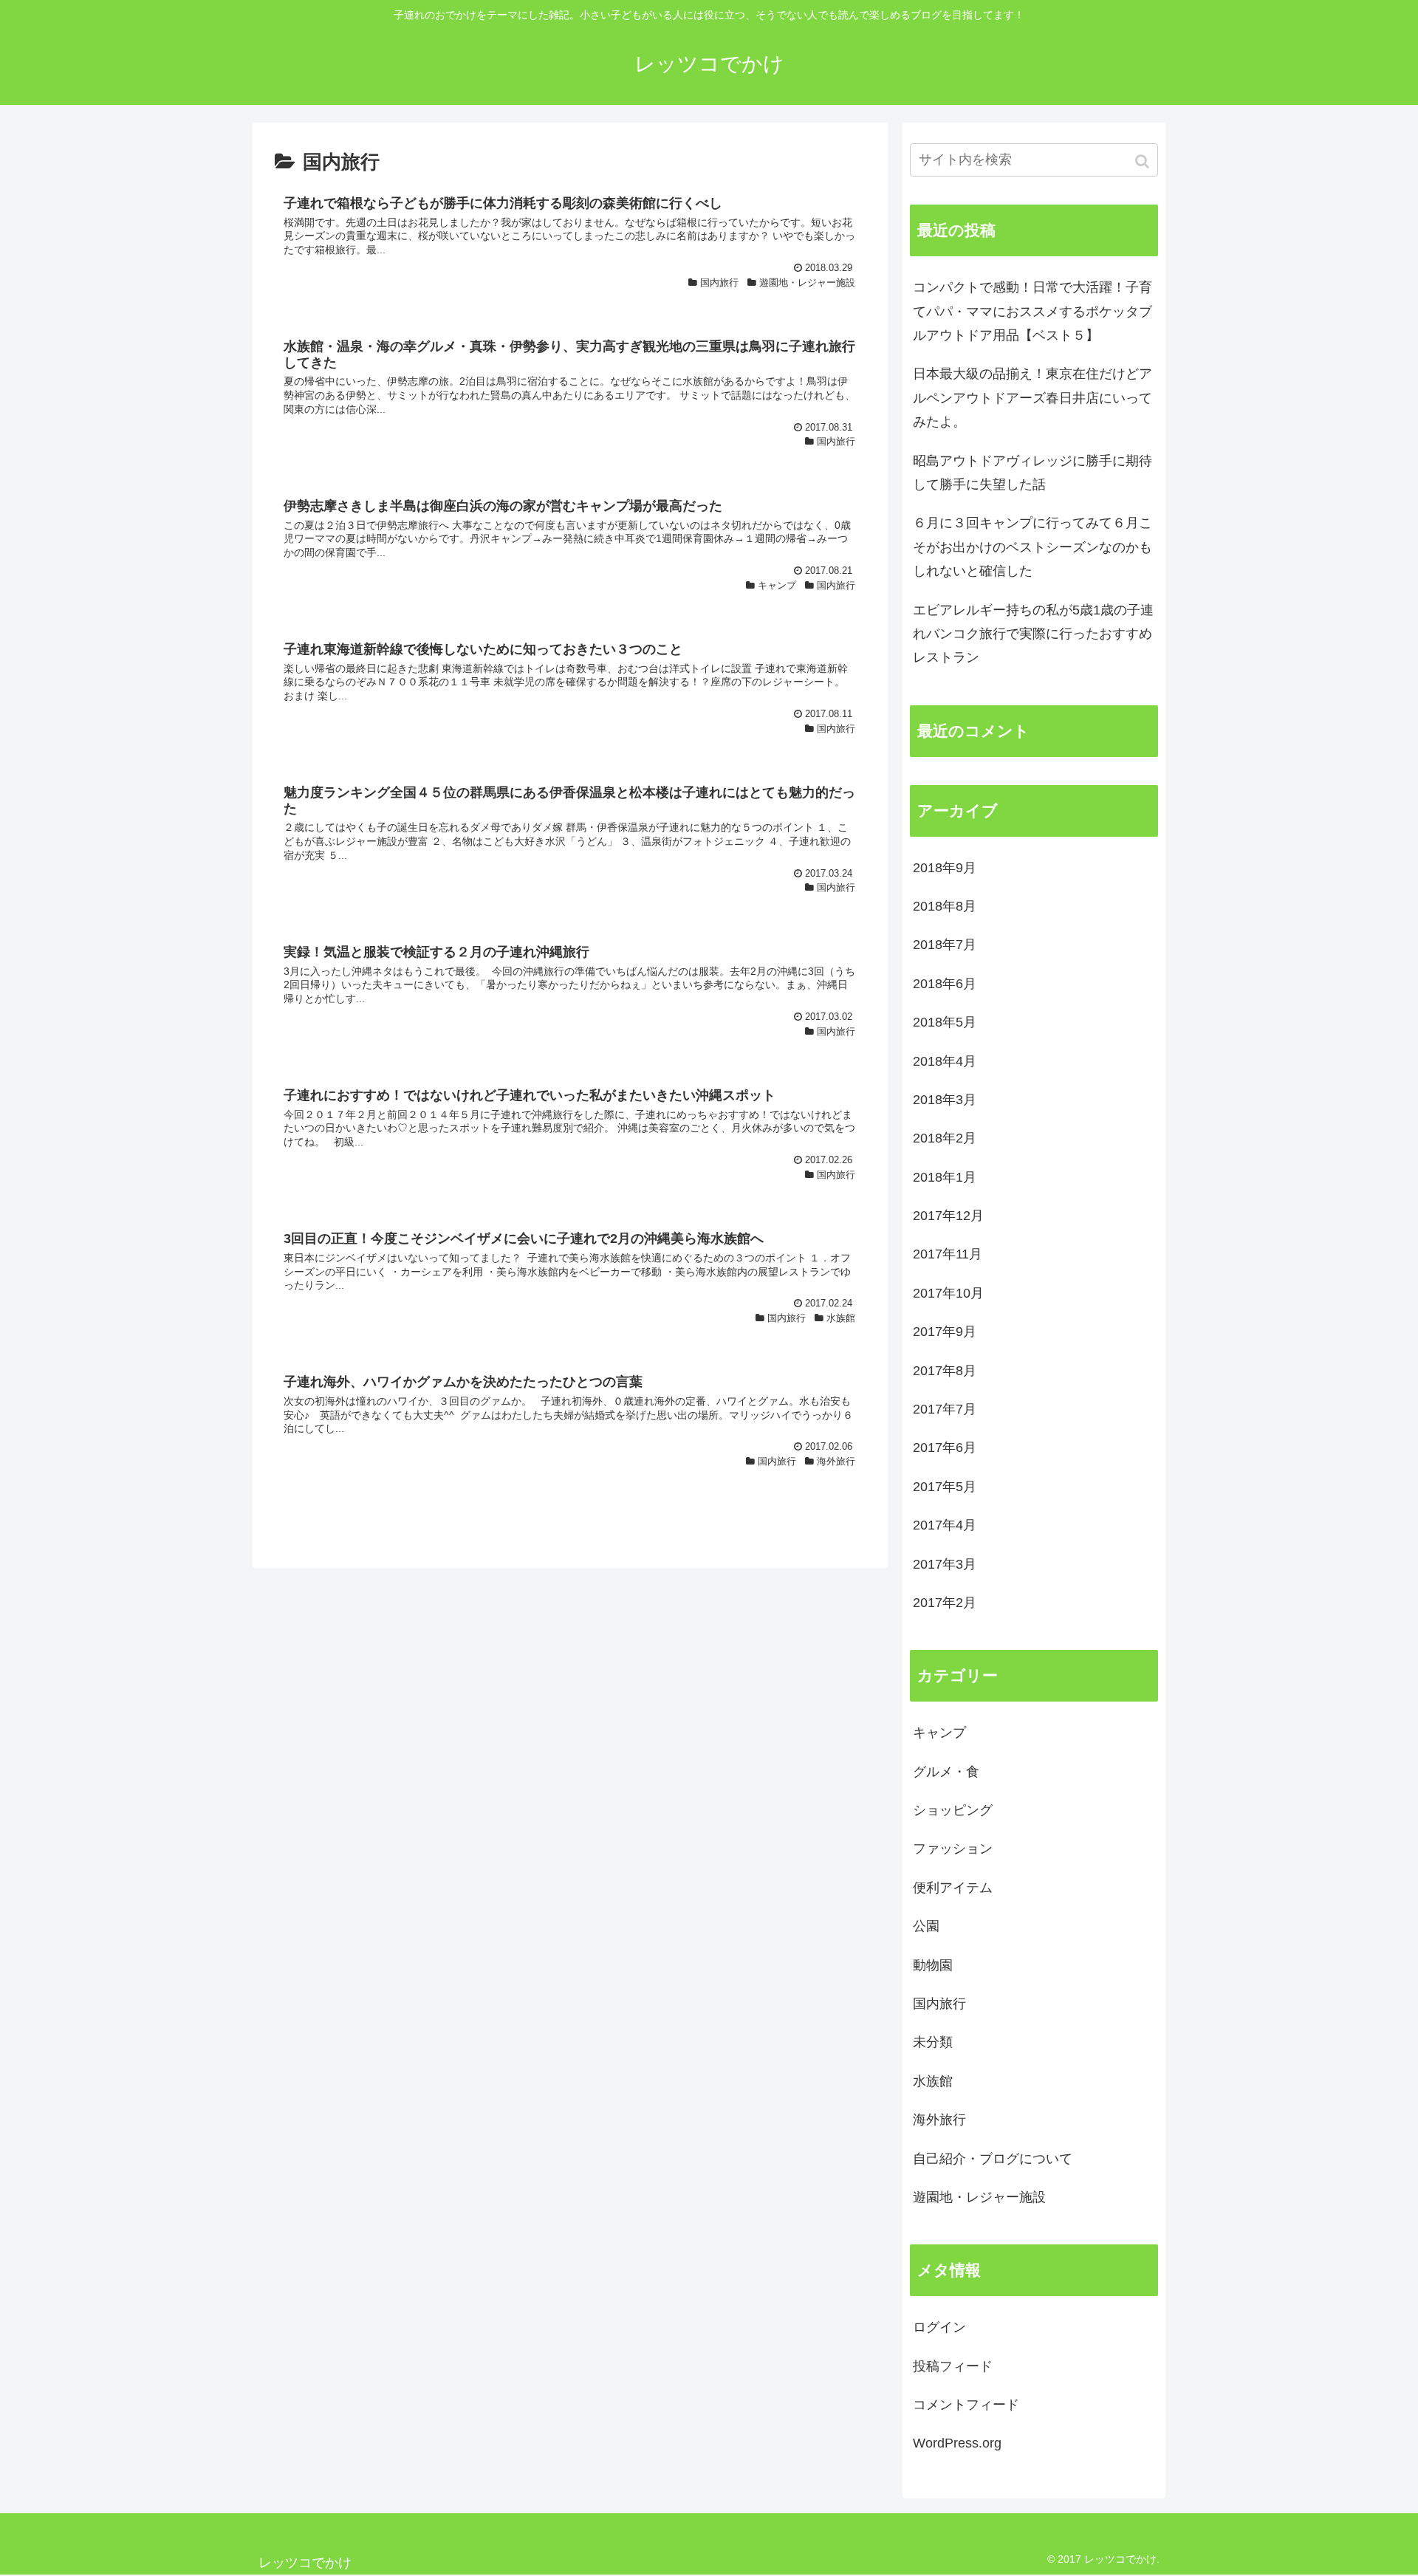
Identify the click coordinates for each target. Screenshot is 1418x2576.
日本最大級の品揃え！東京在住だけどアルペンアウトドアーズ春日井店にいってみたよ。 (1032, 398)
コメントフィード (966, 2405)
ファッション (953, 1849)
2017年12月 (948, 1216)
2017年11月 (948, 1254)
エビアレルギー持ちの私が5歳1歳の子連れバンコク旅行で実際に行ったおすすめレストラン (1033, 634)
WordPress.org (957, 2443)
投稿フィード (953, 2366)
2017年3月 (945, 1564)
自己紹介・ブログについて (993, 2159)
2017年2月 (945, 1603)
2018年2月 (945, 1138)
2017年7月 (945, 1409)
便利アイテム (953, 1888)
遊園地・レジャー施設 (979, 2197)
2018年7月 (945, 945)
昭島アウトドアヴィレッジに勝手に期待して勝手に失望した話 (1032, 473)
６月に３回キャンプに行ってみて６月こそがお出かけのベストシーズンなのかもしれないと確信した (1032, 547)
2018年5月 (945, 1022)
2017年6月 (945, 1448)
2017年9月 (945, 1332)
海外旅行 (939, 2120)
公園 (926, 1926)
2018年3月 (945, 1100)
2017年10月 (948, 1293)
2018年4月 (945, 1061)
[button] (1144, 161)
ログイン (939, 2327)
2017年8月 (945, 1371)
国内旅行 (939, 2004)
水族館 (933, 2081)
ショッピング (953, 1810)
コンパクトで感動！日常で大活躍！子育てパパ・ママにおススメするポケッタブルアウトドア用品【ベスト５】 (1032, 311)
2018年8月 (945, 906)
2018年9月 (945, 868)
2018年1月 (945, 1177)
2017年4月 (945, 1525)
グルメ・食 (946, 1772)
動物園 (933, 1965)
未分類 (933, 2042)
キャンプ (939, 1733)
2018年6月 (945, 984)
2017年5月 (945, 1487)
